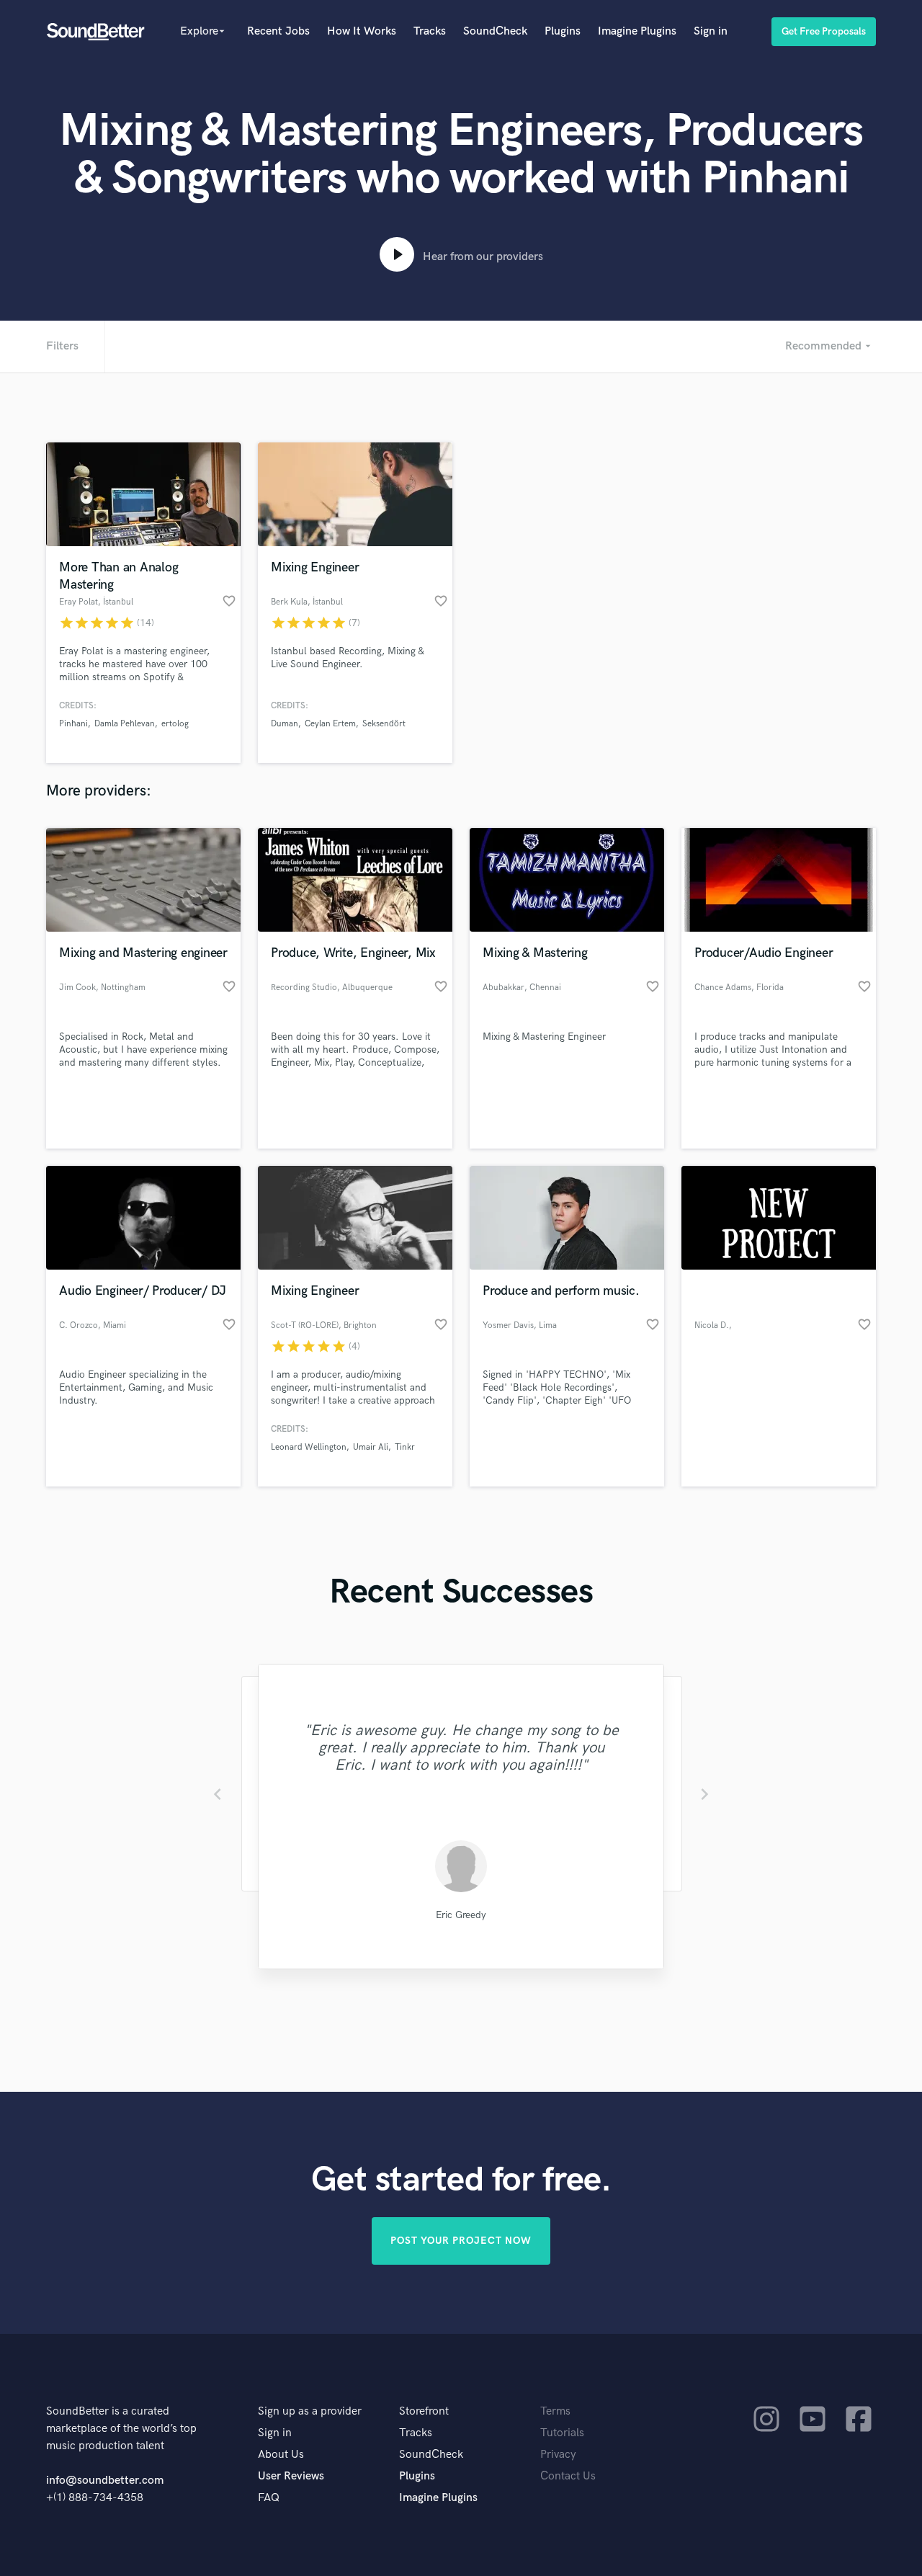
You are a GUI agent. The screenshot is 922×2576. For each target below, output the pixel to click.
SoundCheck (495, 31)
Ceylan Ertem (330, 724)
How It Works (362, 31)
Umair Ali (371, 1447)
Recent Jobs (278, 31)
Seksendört (384, 724)
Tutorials (562, 2433)
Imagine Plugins (637, 31)
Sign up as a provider (310, 2411)
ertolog (175, 724)
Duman (285, 724)
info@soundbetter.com (105, 2481)
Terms (555, 2411)
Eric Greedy (461, 1915)
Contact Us (568, 2476)
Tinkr (405, 1447)
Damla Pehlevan (125, 724)
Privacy (558, 2455)
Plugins (563, 31)
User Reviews (291, 2476)
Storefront (424, 2411)
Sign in (711, 31)
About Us (281, 2455)
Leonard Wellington (309, 1447)
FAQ (269, 2498)
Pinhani (73, 724)
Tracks (430, 31)
